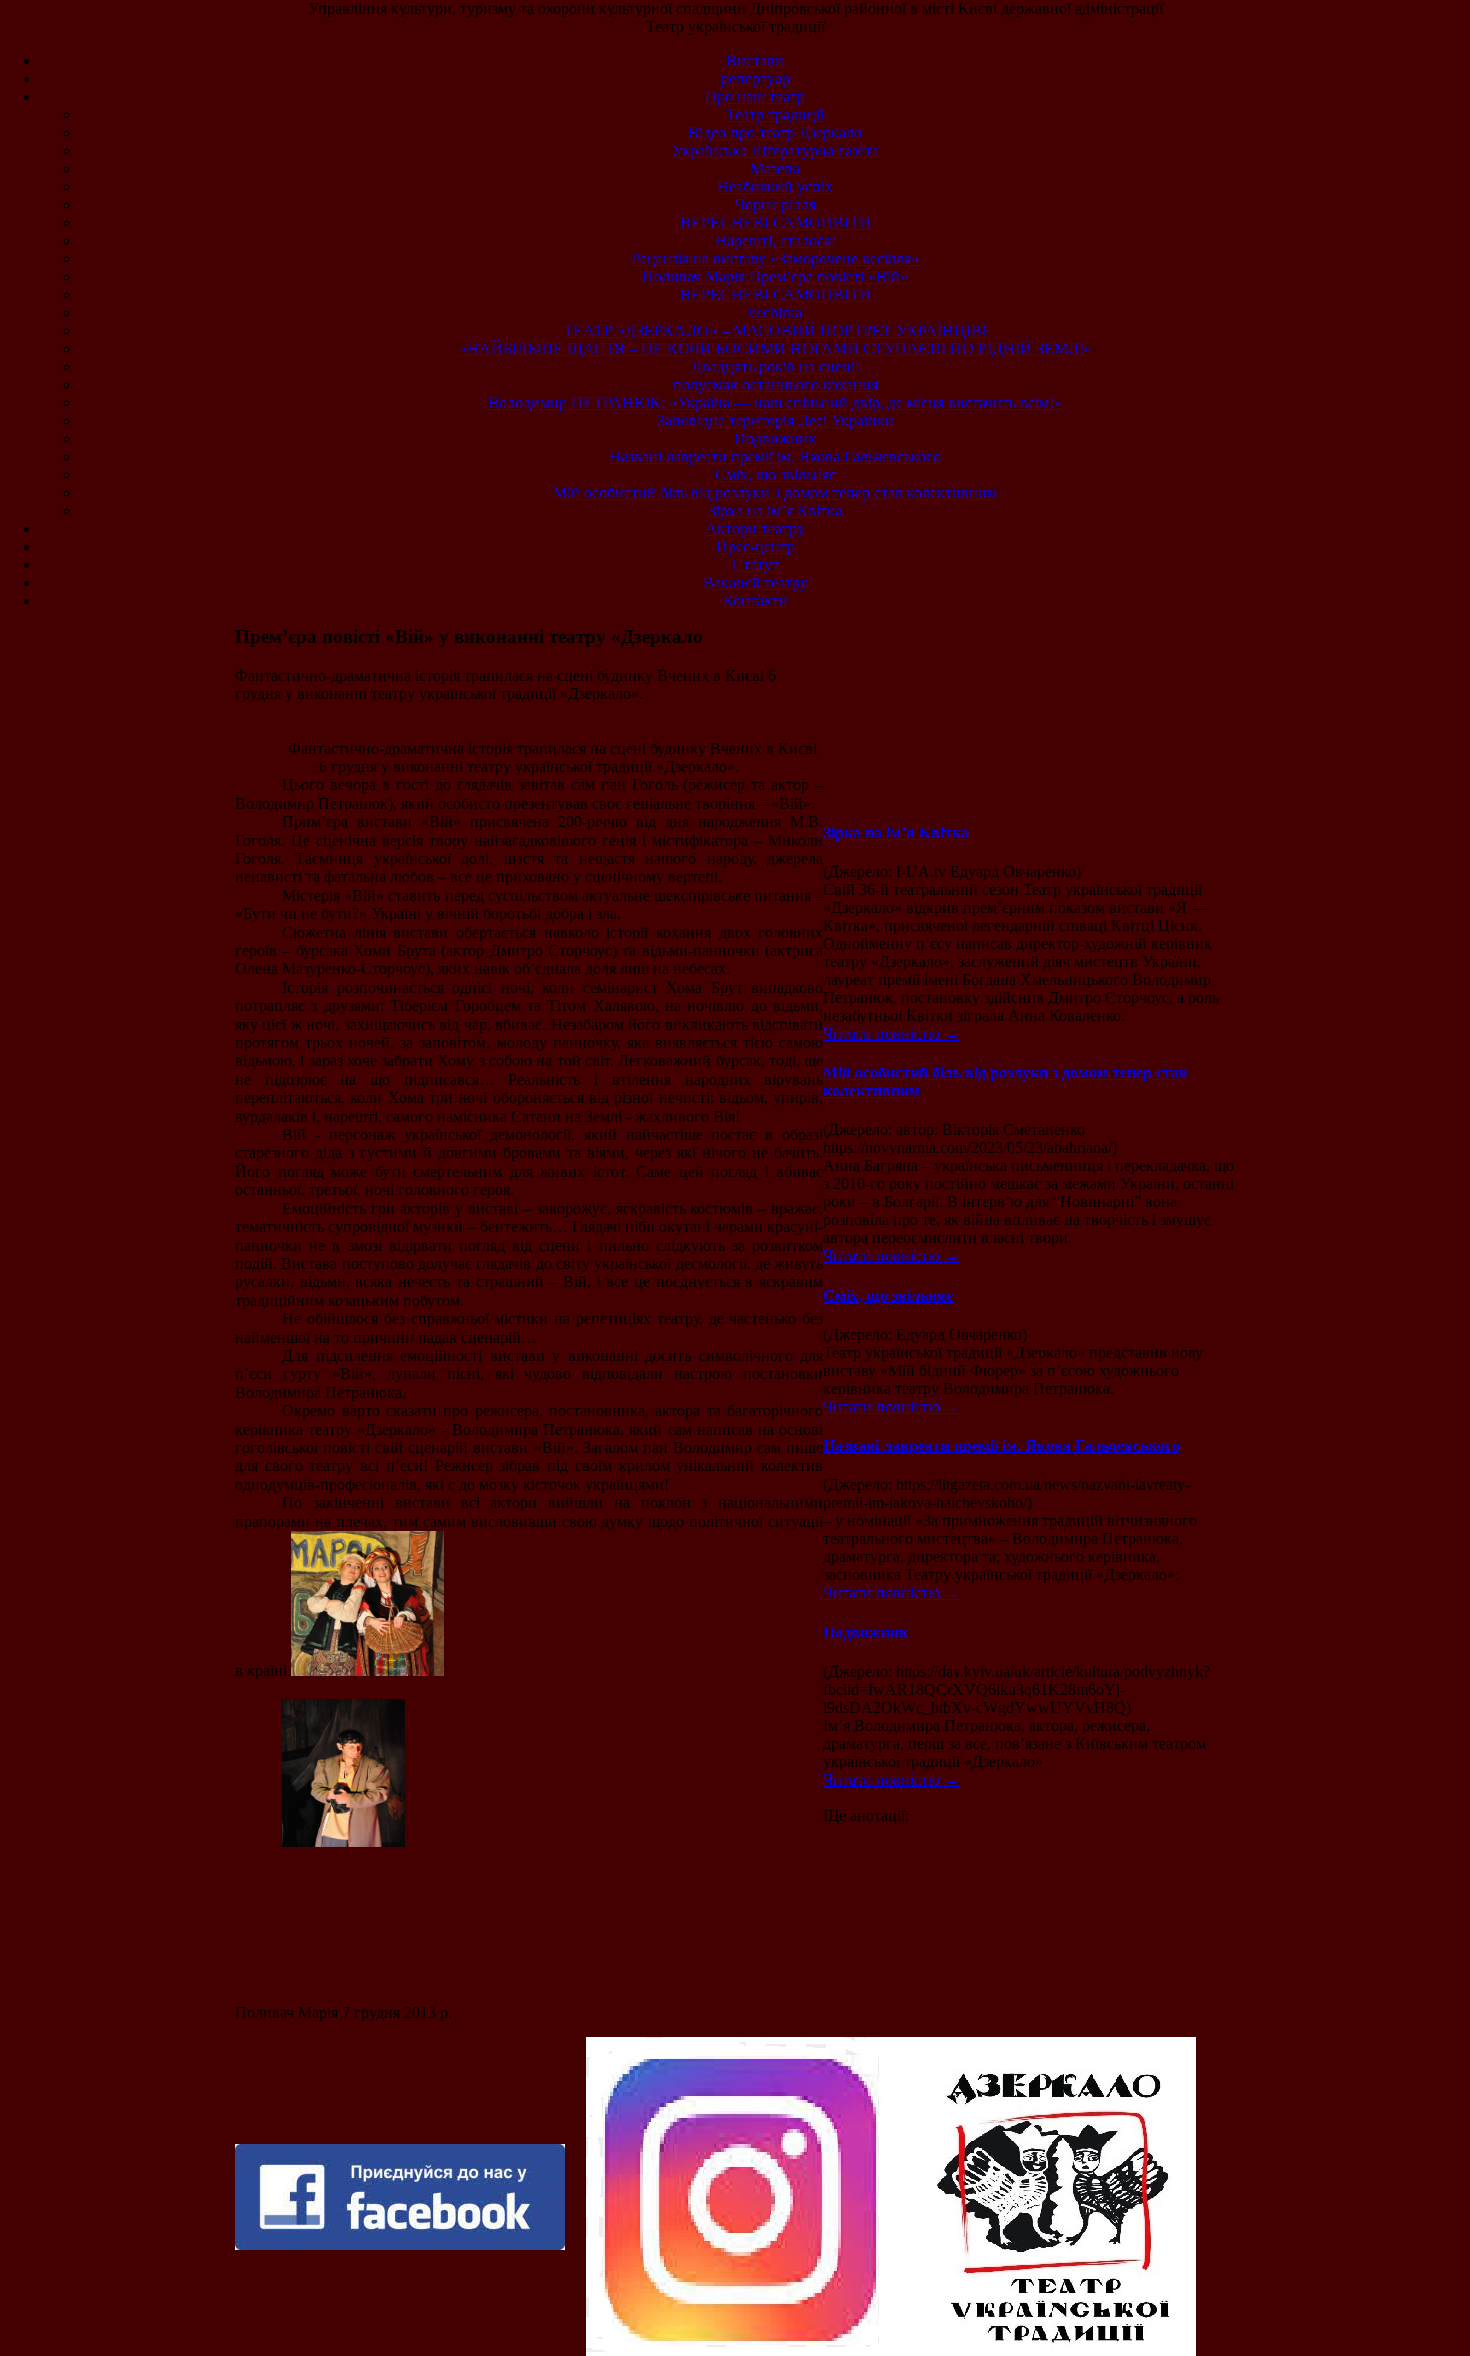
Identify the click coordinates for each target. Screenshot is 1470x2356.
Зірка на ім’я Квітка (775, 510)
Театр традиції (775, 114)
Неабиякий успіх (775, 186)
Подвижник (775, 438)
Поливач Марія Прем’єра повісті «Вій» (775, 276)
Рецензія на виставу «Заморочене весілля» (775, 258)
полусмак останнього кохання (775, 384)
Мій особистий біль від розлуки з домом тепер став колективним (775, 492)
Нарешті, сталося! (775, 240)
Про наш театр (755, 96)
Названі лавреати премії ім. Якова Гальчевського (775, 456)
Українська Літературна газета (775, 150)
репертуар (755, 78)
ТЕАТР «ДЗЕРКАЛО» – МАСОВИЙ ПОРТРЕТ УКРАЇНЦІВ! (775, 330)
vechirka (775, 312)
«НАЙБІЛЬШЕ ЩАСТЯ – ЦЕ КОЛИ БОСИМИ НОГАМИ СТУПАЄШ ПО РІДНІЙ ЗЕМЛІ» (775, 348)
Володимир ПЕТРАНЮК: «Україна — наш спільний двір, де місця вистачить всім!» (775, 402)
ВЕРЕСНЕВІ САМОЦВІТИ (775, 222)
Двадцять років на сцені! (775, 366)
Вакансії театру (755, 582)
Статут (755, 564)
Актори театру (755, 528)
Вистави (755, 60)
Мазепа (775, 168)
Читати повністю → (891, 1033)
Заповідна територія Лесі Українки (775, 420)
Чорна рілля (775, 204)
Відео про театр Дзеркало (775, 132)
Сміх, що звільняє (775, 474)
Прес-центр (755, 546)
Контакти (755, 600)
